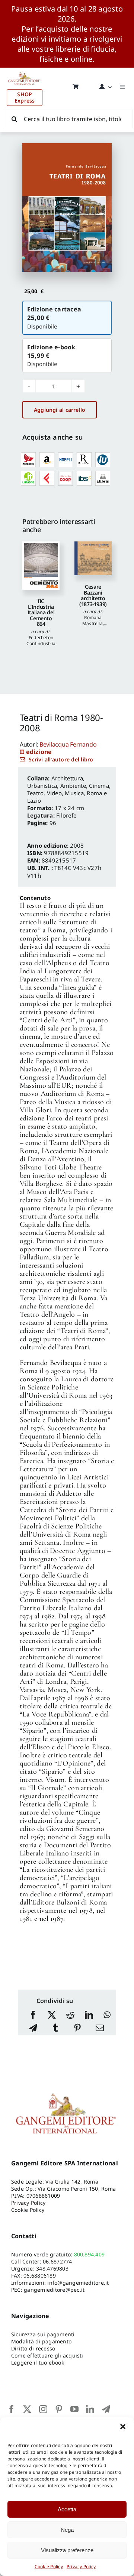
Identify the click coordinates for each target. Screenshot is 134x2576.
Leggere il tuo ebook (38, 2363)
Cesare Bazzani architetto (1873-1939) (93, 595)
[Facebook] (33, 2015)
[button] (123, 2427)
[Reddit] (70, 2015)
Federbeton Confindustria (41, 640)
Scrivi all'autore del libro (61, 759)
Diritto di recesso (33, 2348)
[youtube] (74, 2409)
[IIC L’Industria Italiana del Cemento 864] (41, 566)
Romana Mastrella (92, 620)
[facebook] (12, 2409)
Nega (67, 2530)
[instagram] (43, 2409)
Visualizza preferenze (67, 2550)
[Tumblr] (55, 2028)
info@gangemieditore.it (78, 2283)
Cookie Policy (49, 2567)
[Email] (100, 2028)
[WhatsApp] (107, 2015)
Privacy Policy (81, 2567)
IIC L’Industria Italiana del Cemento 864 (41, 613)
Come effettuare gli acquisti (47, 2355)
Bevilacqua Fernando (68, 744)
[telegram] (106, 2409)
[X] (52, 2015)
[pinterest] (59, 2409)
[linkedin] (90, 2409)
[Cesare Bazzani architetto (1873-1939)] (93, 559)
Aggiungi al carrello (60, 410)
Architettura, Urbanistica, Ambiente (57, 782)
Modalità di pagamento (41, 2341)
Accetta (67, 2509)
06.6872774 (57, 2261)
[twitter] (27, 2409)
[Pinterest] (77, 2028)
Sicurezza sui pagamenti (43, 2334)
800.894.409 (90, 2254)
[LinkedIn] (89, 2015)
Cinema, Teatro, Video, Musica (69, 789)
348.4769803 (52, 2268)
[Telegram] (33, 2028)
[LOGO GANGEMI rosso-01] (25, 71)
